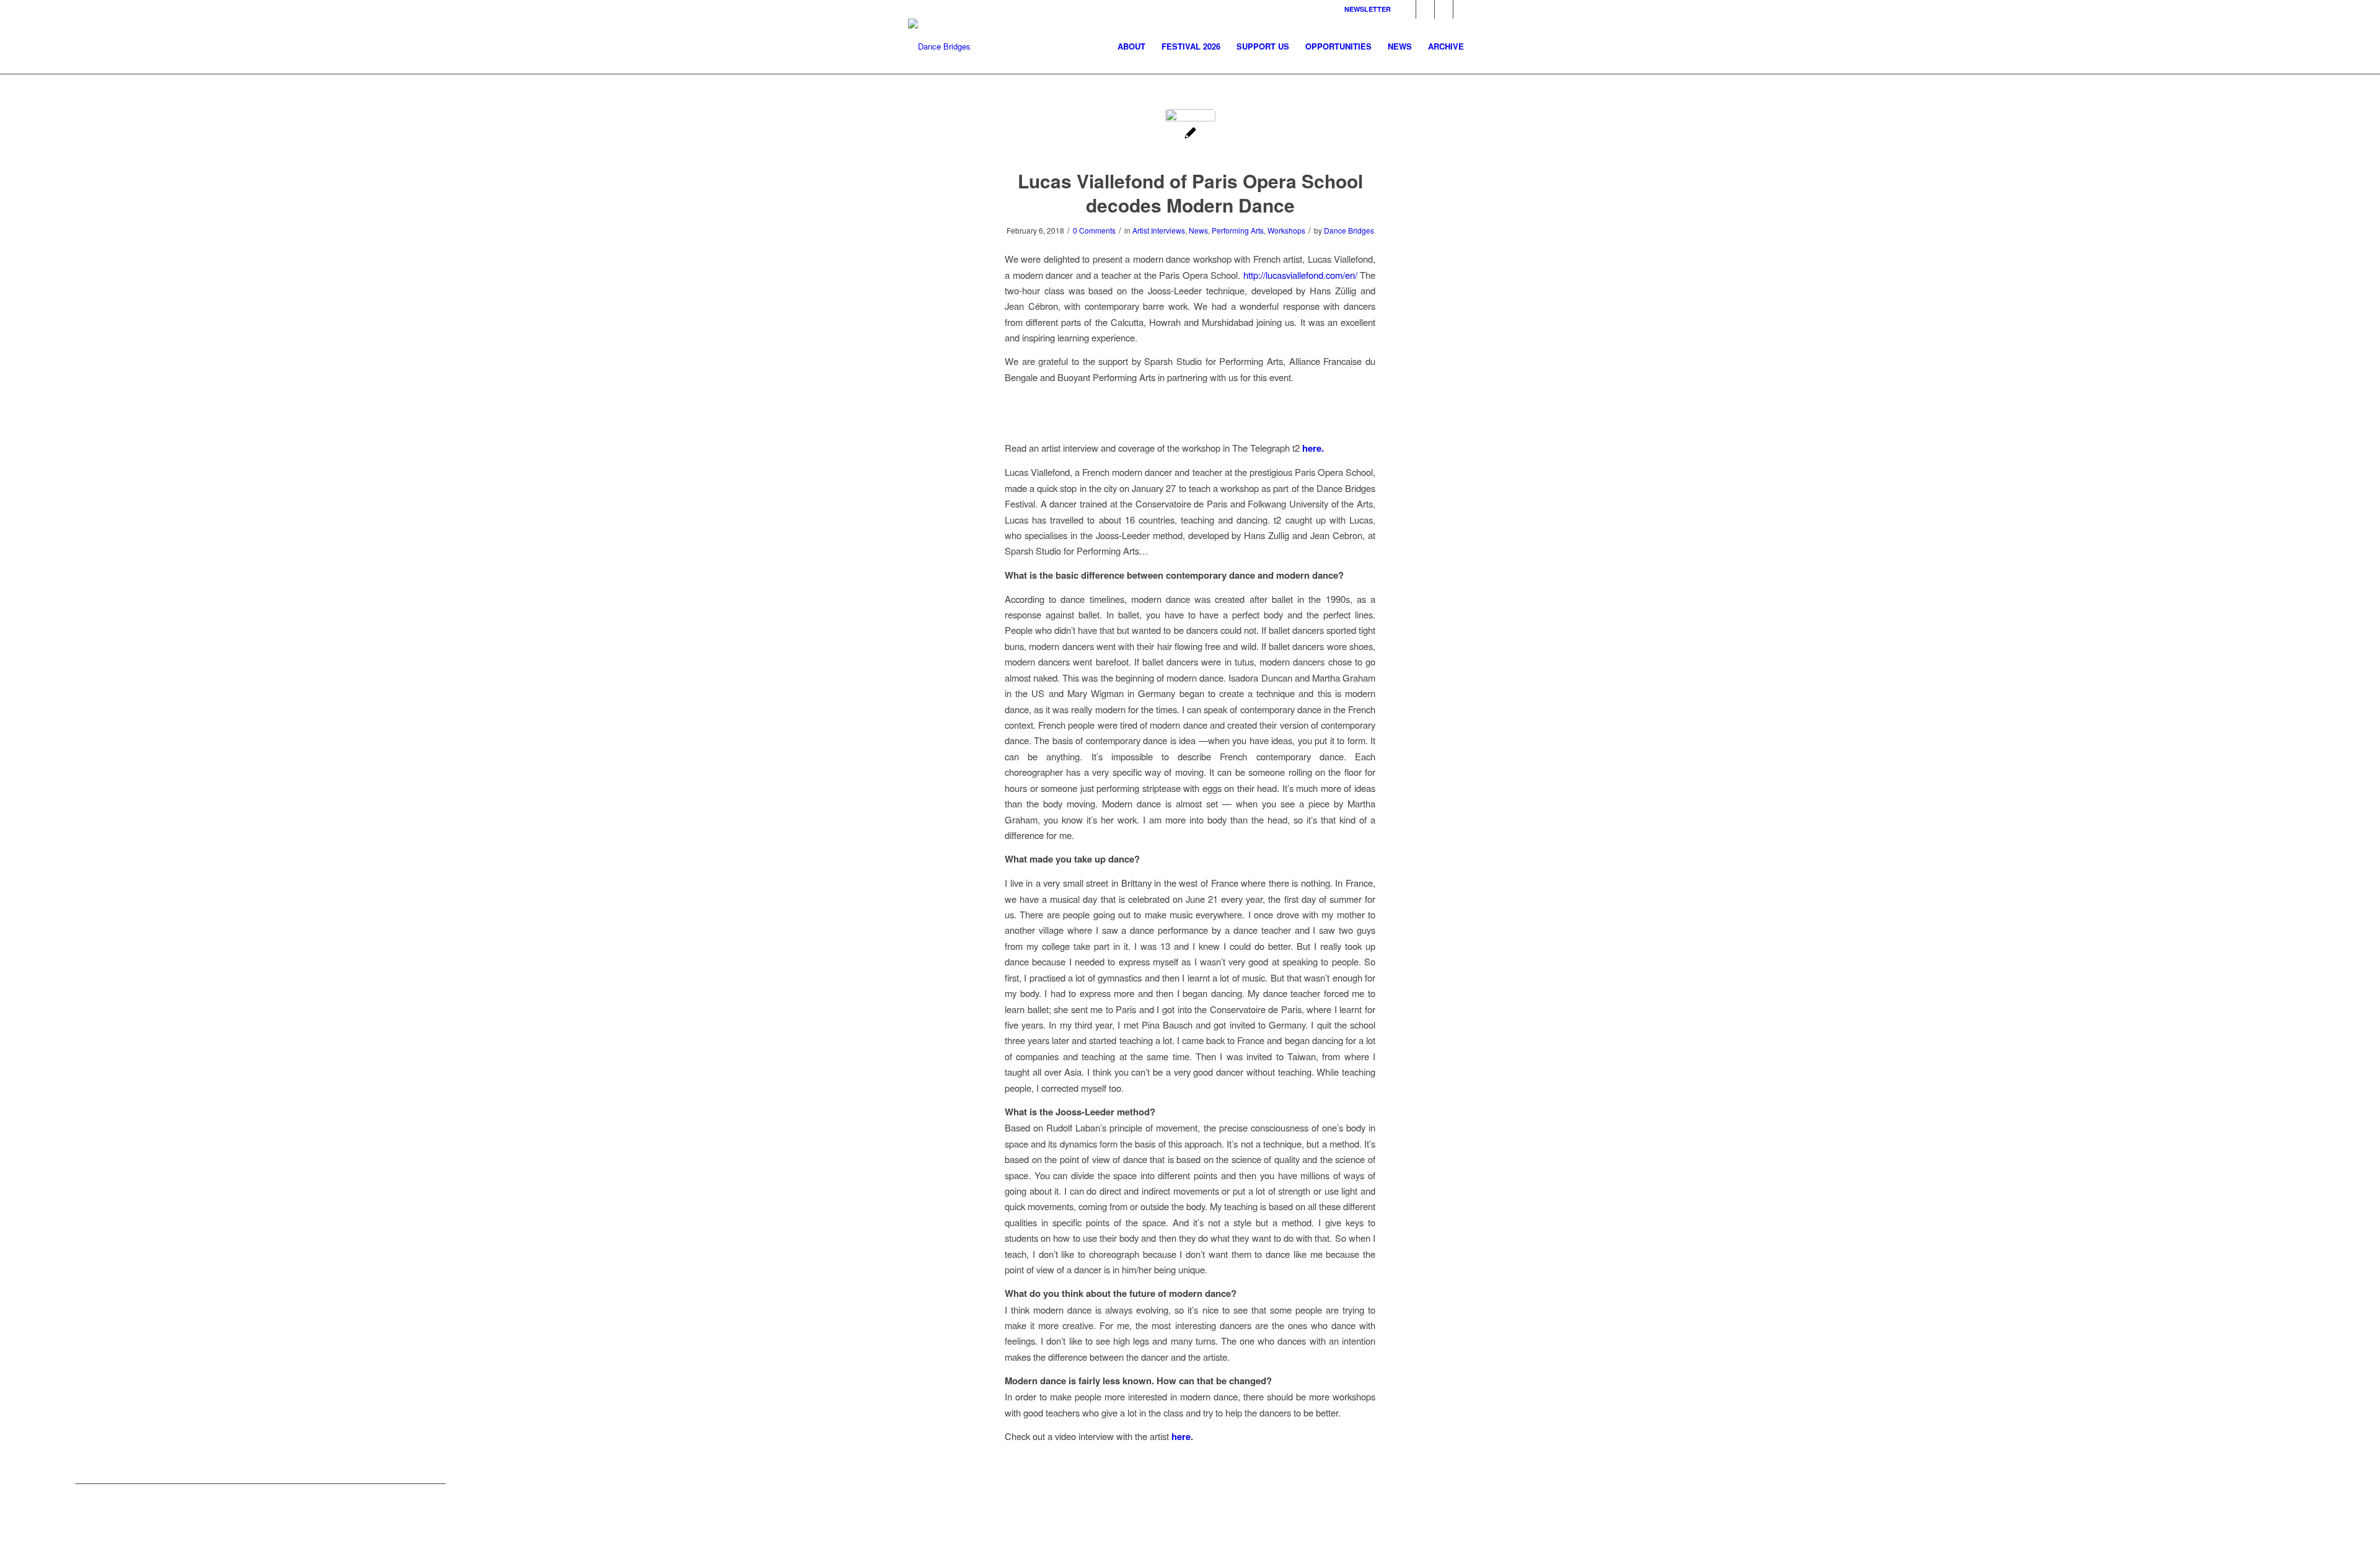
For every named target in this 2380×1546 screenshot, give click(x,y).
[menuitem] (1131, 46)
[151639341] (1190, 134)
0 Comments (1094, 230)
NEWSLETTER (1368, 9)
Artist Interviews (1159, 230)
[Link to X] (1444, 9)
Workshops (1286, 230)
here (1181, 1436)
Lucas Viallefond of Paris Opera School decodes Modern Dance (1190, 193)
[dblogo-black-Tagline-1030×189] (939, 46)
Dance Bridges (1349, 230)
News (1198, 230)
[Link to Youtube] (1463, 9)
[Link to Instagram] (1425, 9)
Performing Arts (1238, 230)
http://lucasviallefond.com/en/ (1302, 275)
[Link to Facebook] (1407, 9)
